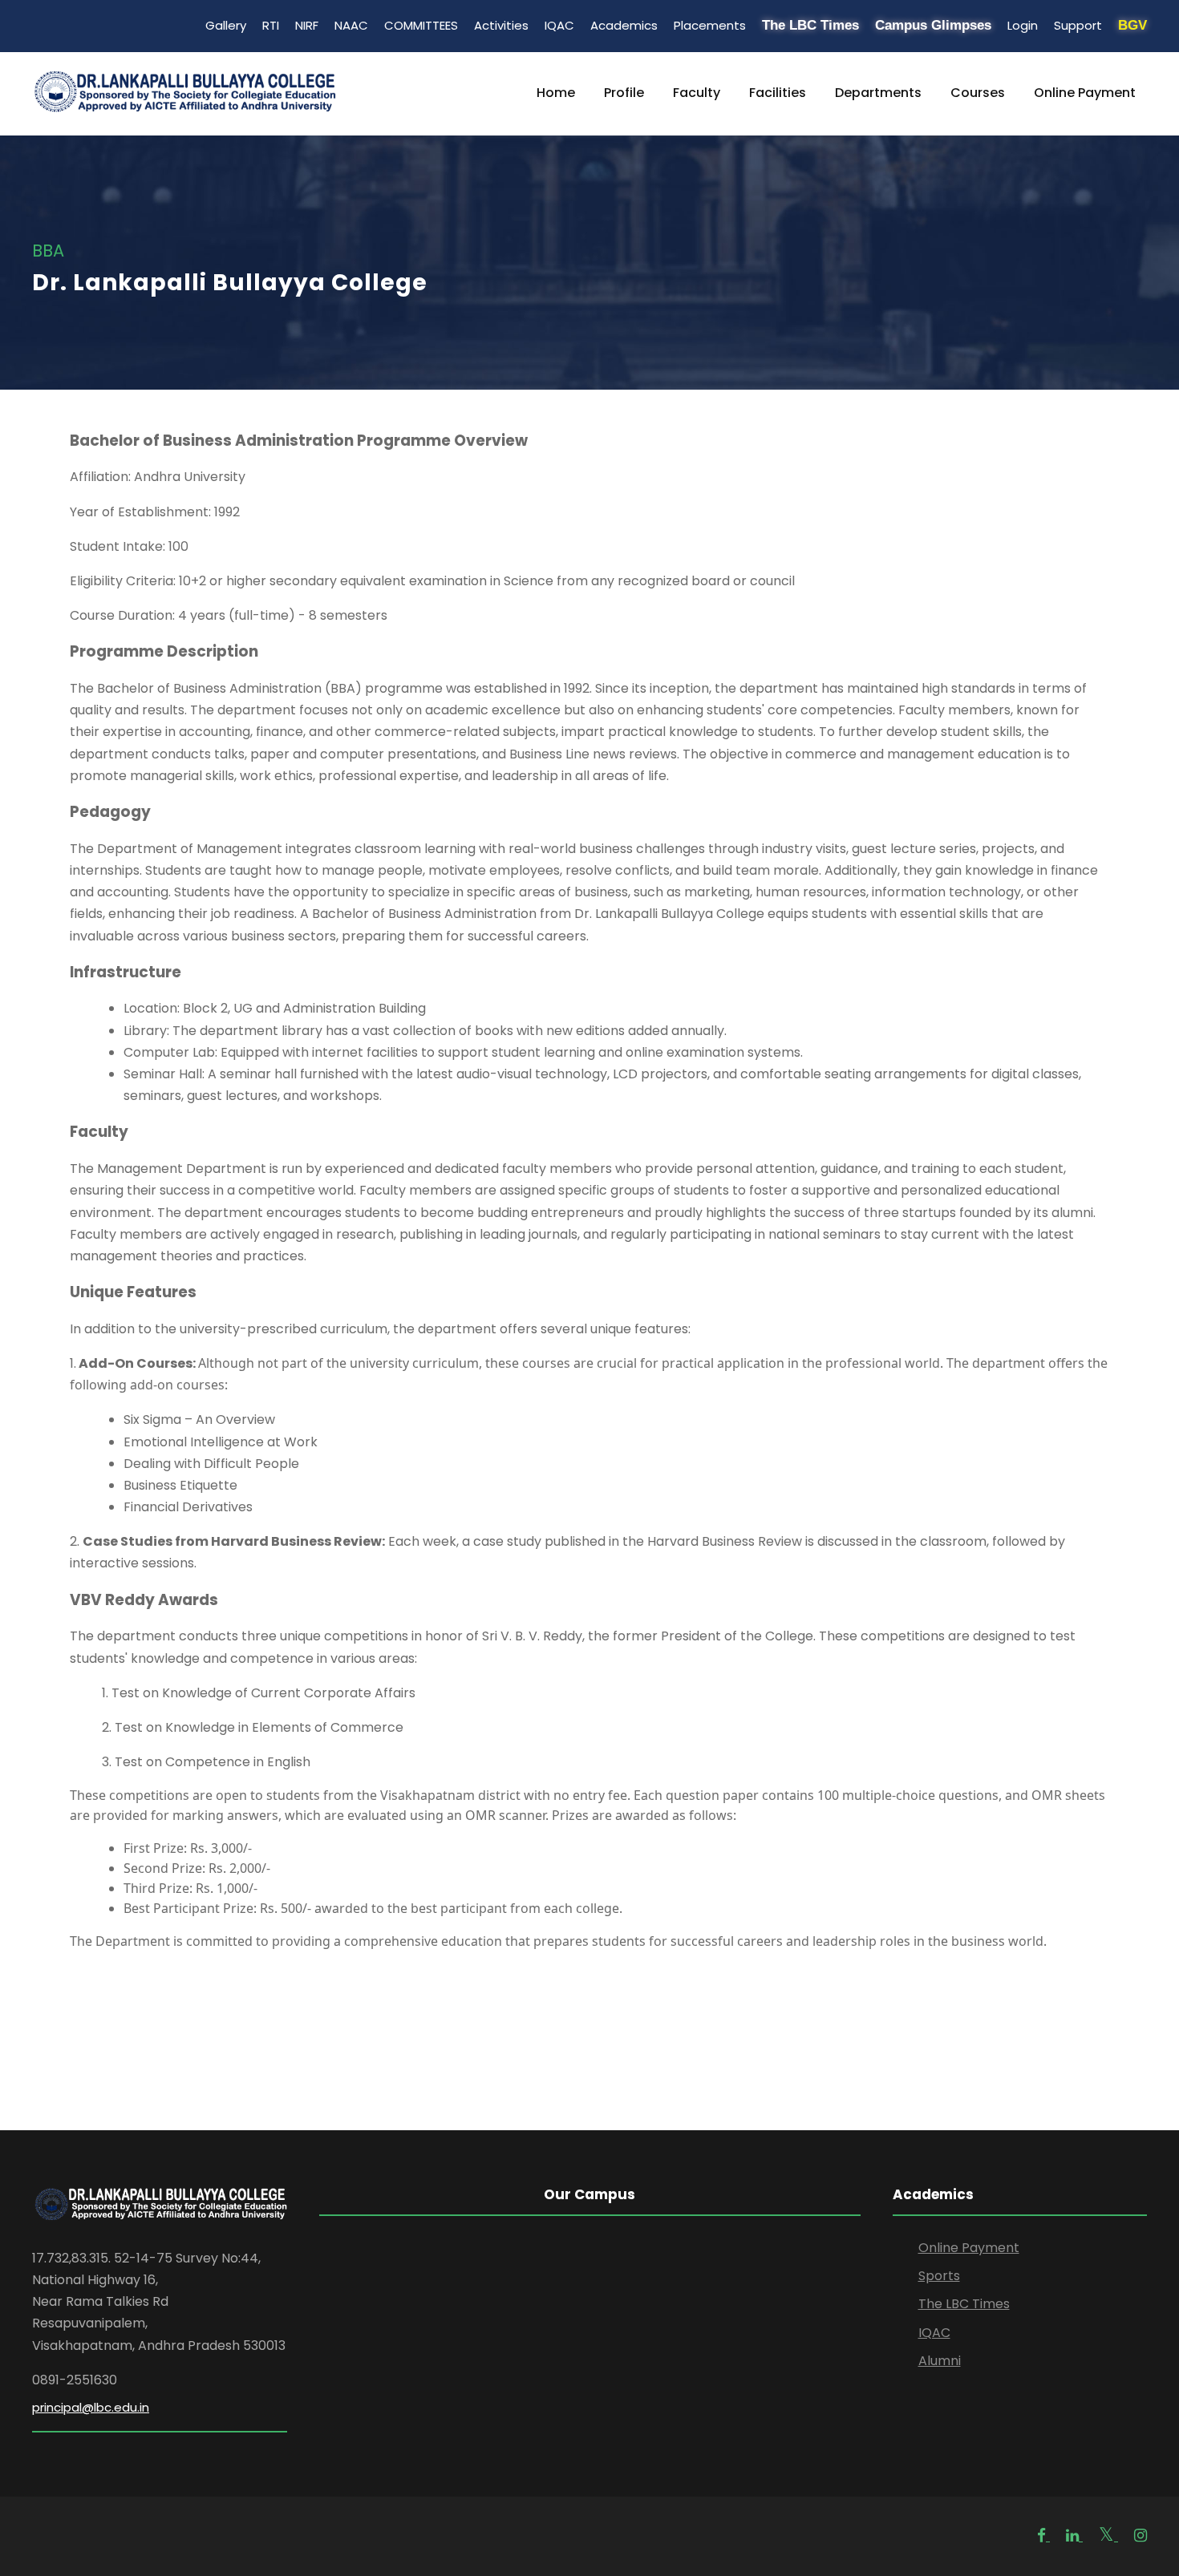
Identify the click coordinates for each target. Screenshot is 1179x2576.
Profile (624, 93)
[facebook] (1043, 2536)
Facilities (778, 93)
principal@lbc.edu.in (91, 2407)
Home (556, 93)
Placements (710, 25)
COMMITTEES (421, 25)
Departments (878, 93)
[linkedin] (1074, 2536)
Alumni (940, 2361)
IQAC (559, 25)
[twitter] (1108, 2536)
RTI (271, 25)
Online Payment (1085, 93)
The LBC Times (810, 25)
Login (1023, 25)
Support (1078, 25)
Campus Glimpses (933, 25)
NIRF (307, 25)
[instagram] (1141, 2536)
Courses (978, 93)
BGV (1132, 25)
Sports (939, 2276)
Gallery (226, 25)
